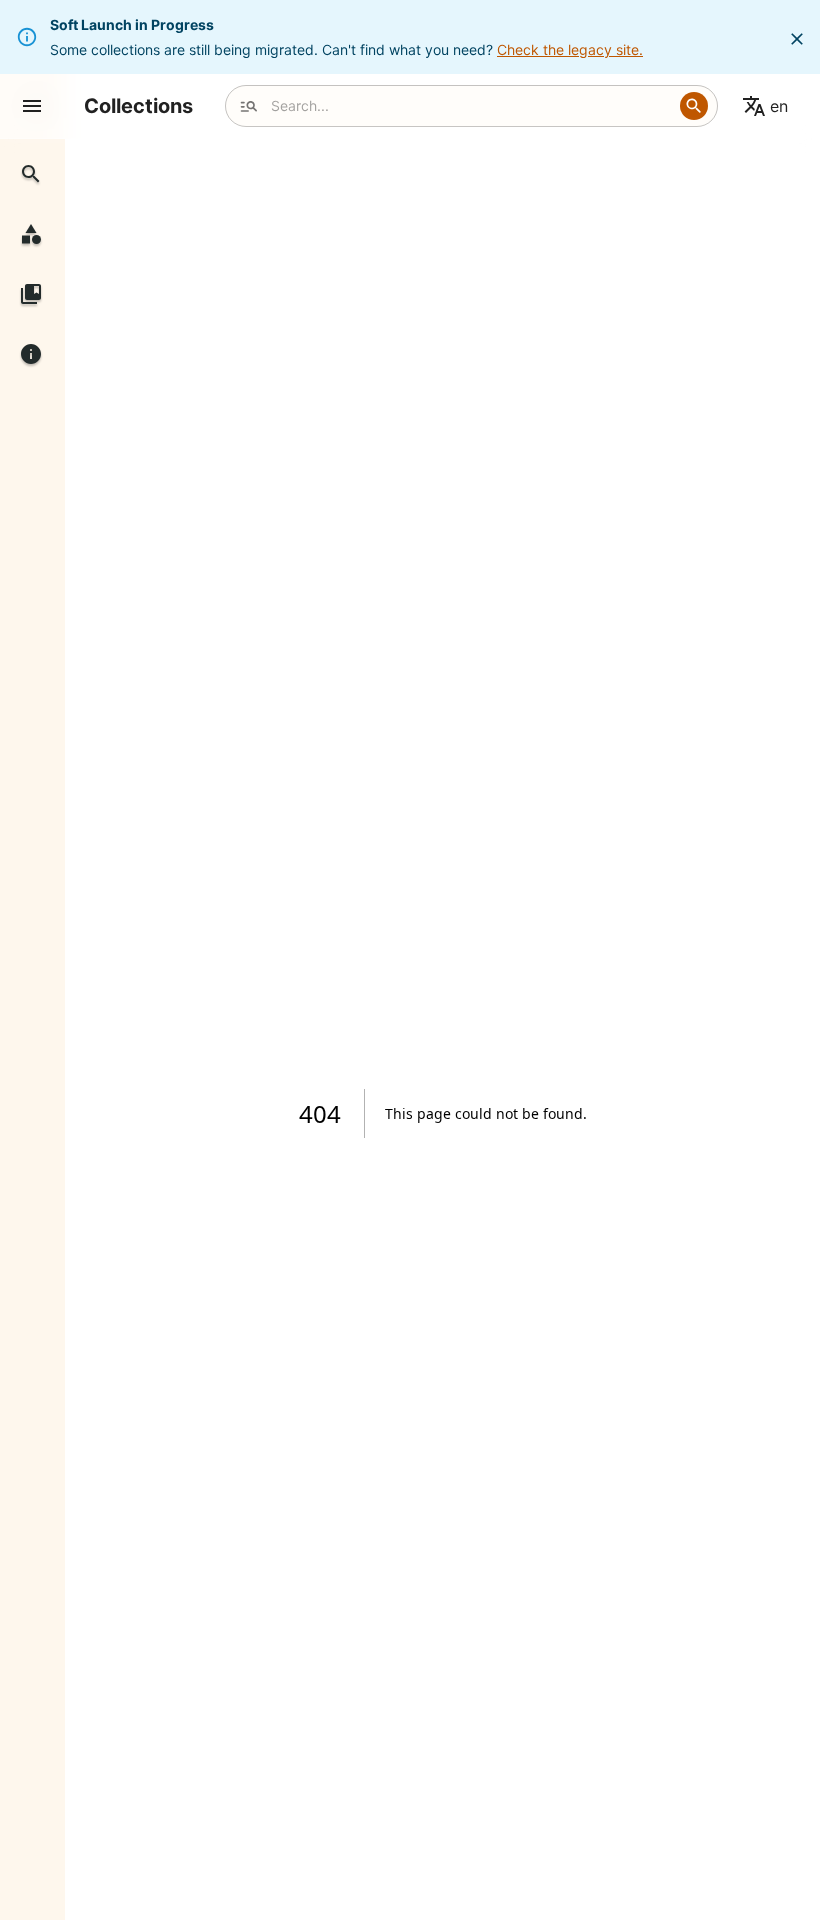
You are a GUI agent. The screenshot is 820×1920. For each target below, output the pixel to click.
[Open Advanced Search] (249, 106)
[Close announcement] (797, 39)
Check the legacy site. (570, 49)
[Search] (694, 106)
